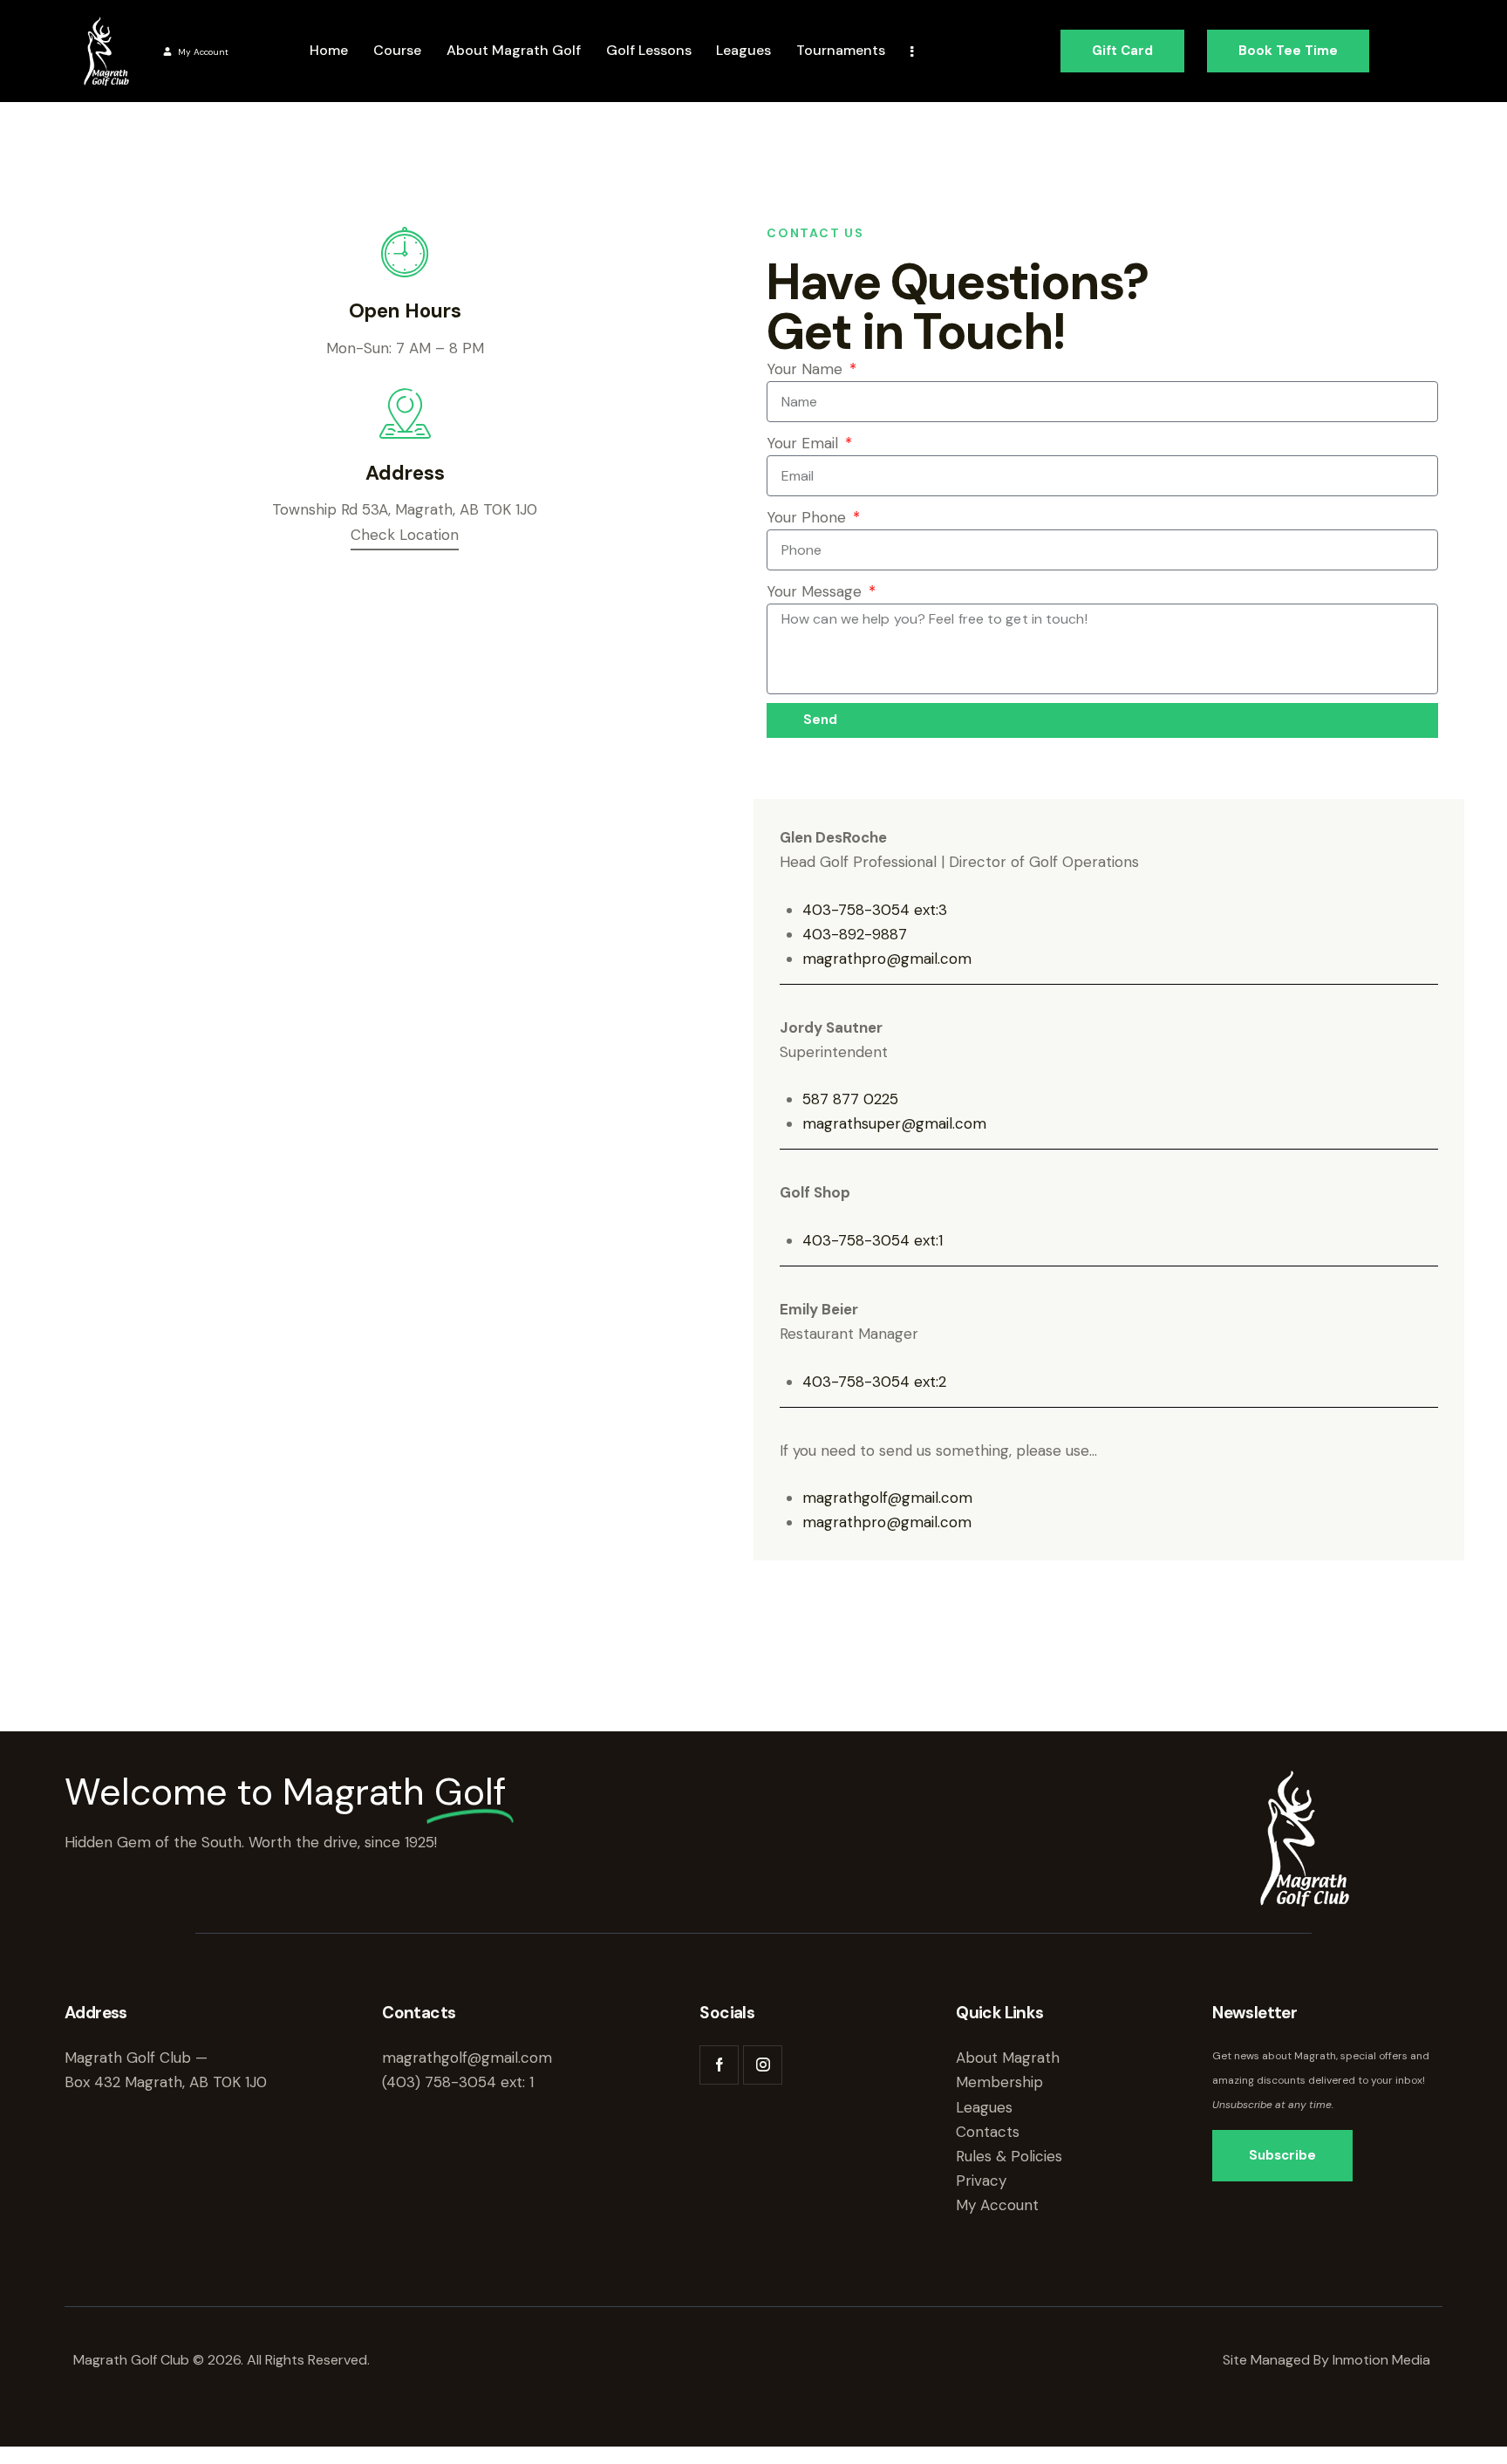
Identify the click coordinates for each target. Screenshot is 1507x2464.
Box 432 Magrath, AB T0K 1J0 (166, 2082)
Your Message (816, 591)
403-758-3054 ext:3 (875, 910)
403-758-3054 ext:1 (873, 1240)
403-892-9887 (855, 934)
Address (405, 473)
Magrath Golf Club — (136, 2058)
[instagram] (763, 2065)
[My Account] (167, 51)
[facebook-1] (719, 2065)
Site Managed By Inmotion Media (1328, 2360)
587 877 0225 (850, 1099)
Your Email (805, 443)
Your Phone (808, 517)
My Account (203, 52)
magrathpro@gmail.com (887, 959)
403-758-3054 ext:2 (874, 1382)
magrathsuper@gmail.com (894, 1123)
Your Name (807, 369)
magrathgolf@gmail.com (887, 1498)
